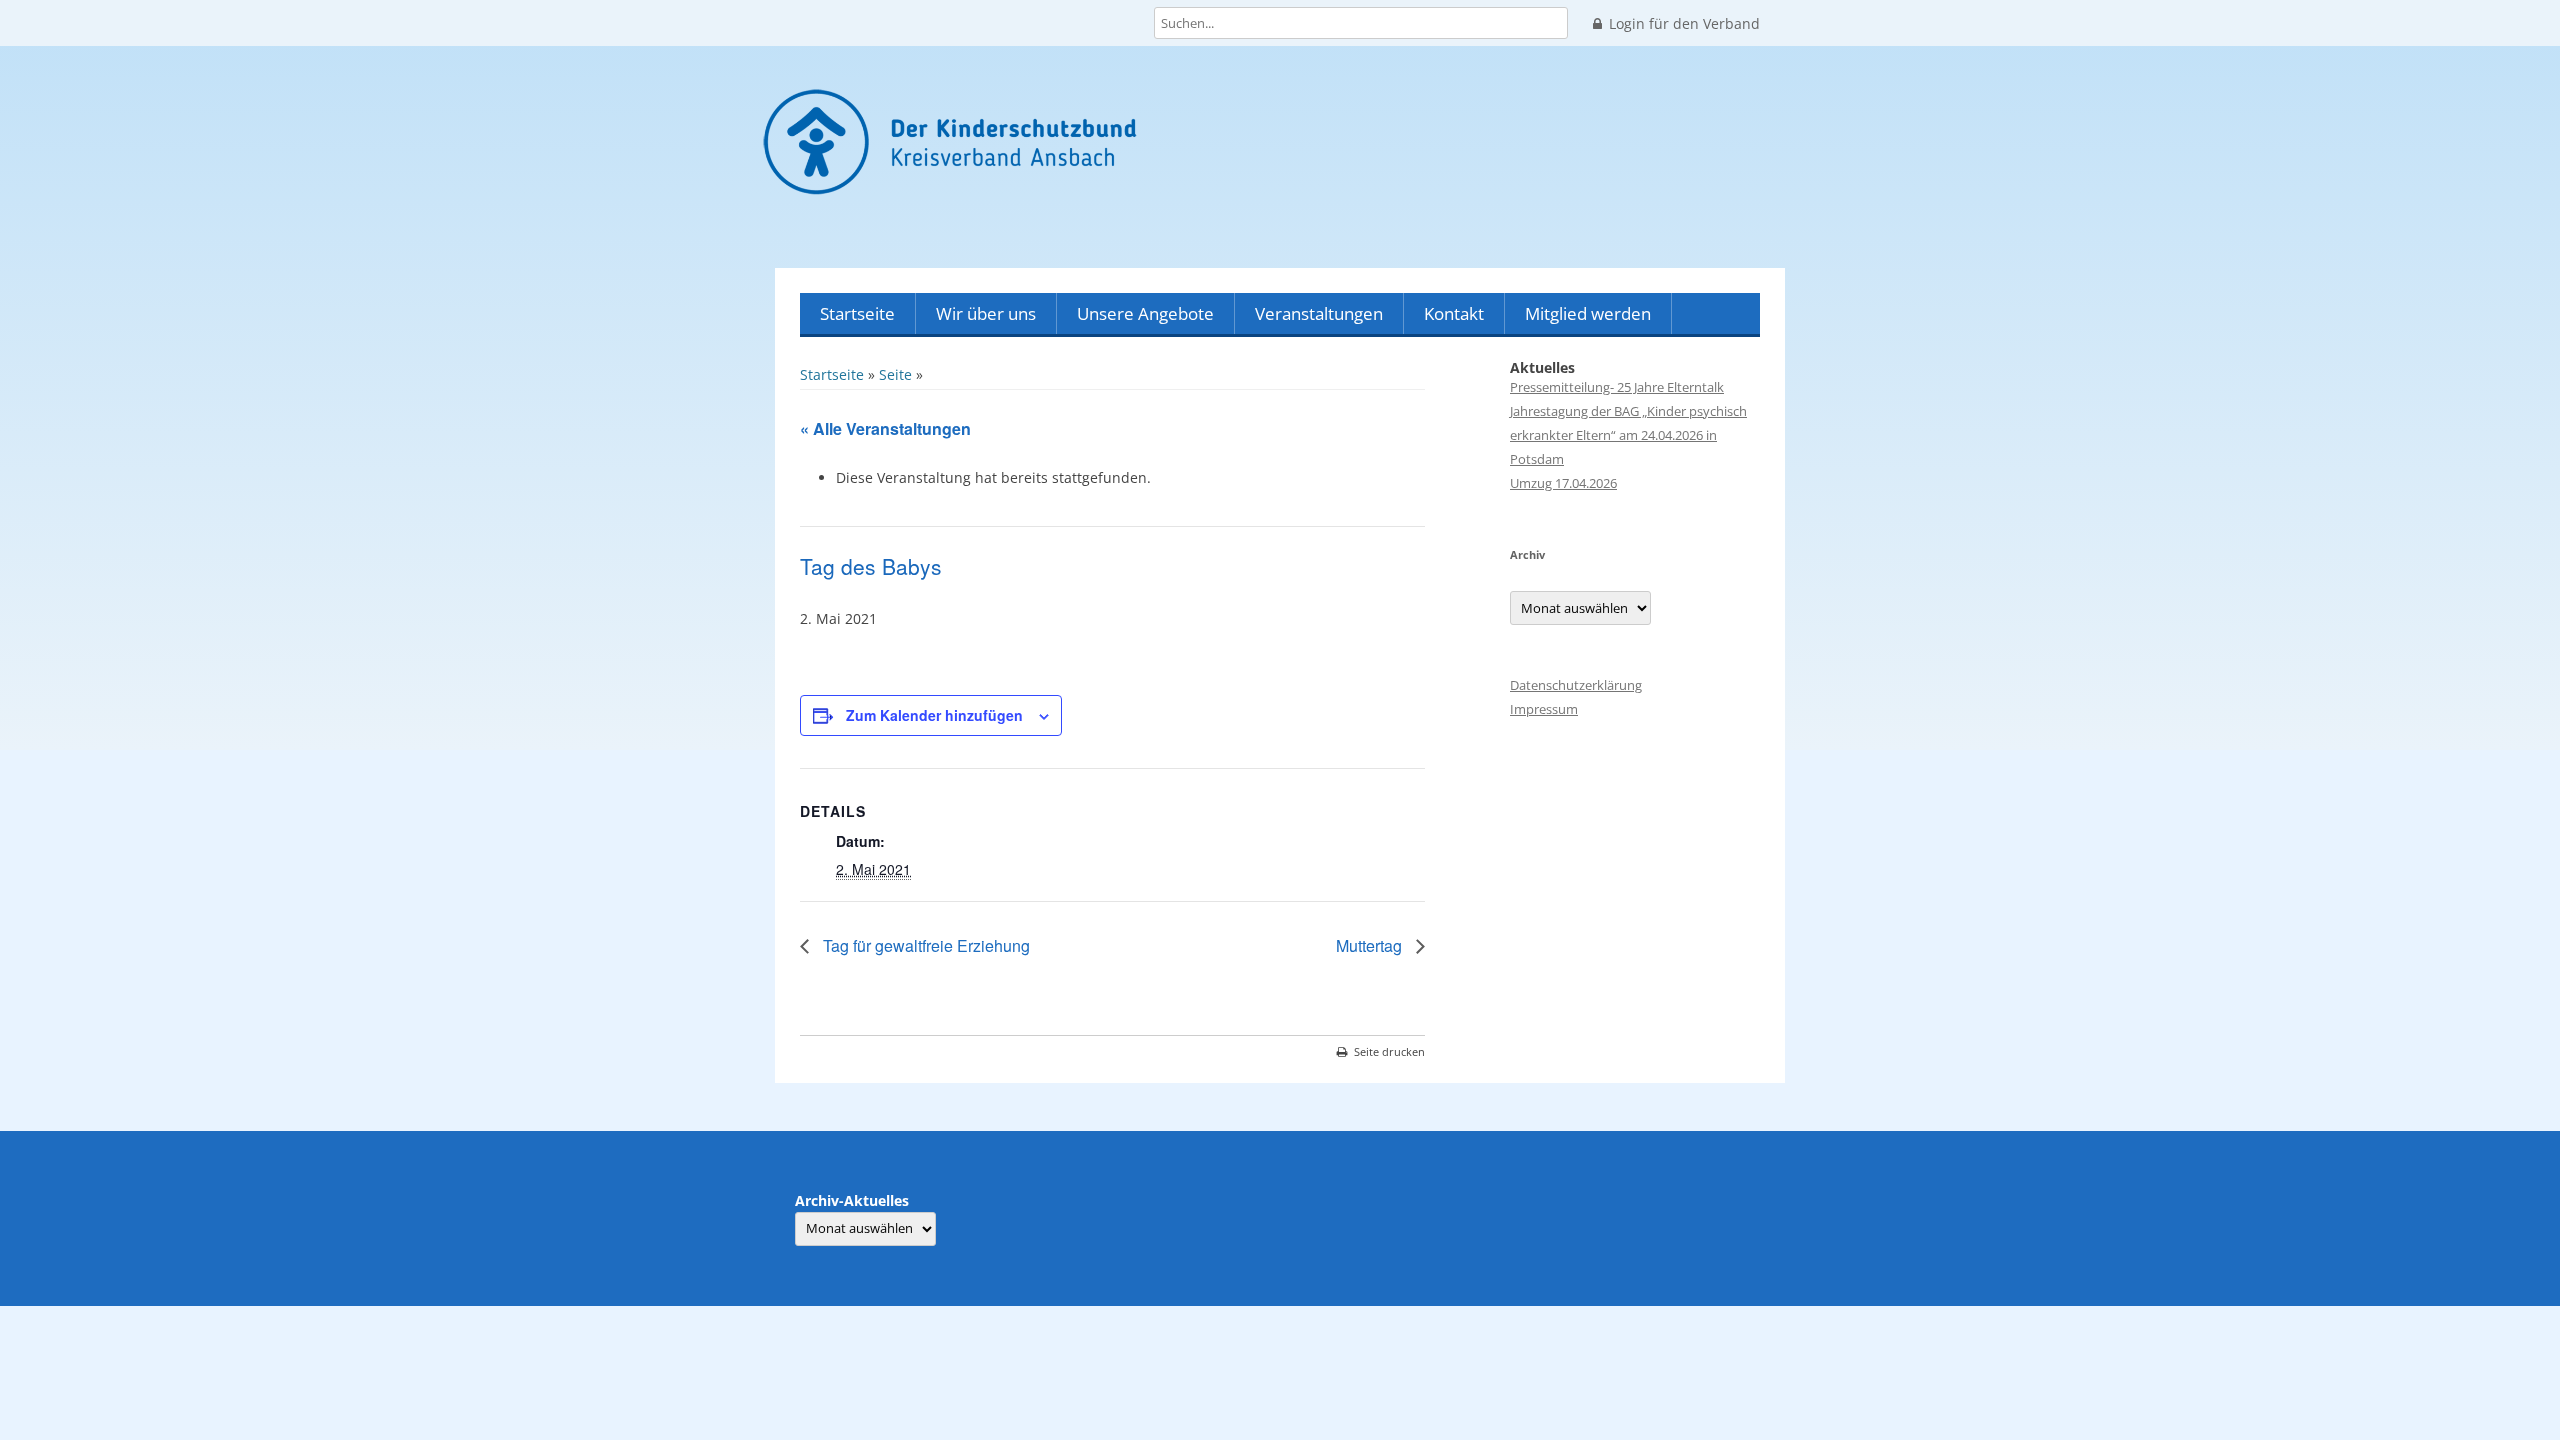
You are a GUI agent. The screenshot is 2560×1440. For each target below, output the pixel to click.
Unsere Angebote (1145, 313)
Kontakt (1454, 313)
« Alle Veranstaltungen (885, 428)
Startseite (857, 313)
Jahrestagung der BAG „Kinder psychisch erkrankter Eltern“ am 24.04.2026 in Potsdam (1628, 435)
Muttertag (1371, 945)
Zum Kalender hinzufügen (934, 715)
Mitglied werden (1588, 313)
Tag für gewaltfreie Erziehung (924, 945)
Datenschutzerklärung (1576, 685)
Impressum (1544, 709)
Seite (895, 374)
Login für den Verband (1684, 24)
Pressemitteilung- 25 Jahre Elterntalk (1617, 387)
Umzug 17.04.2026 (1563, 483)
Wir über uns (986, 313)
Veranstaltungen (1319, 313)
